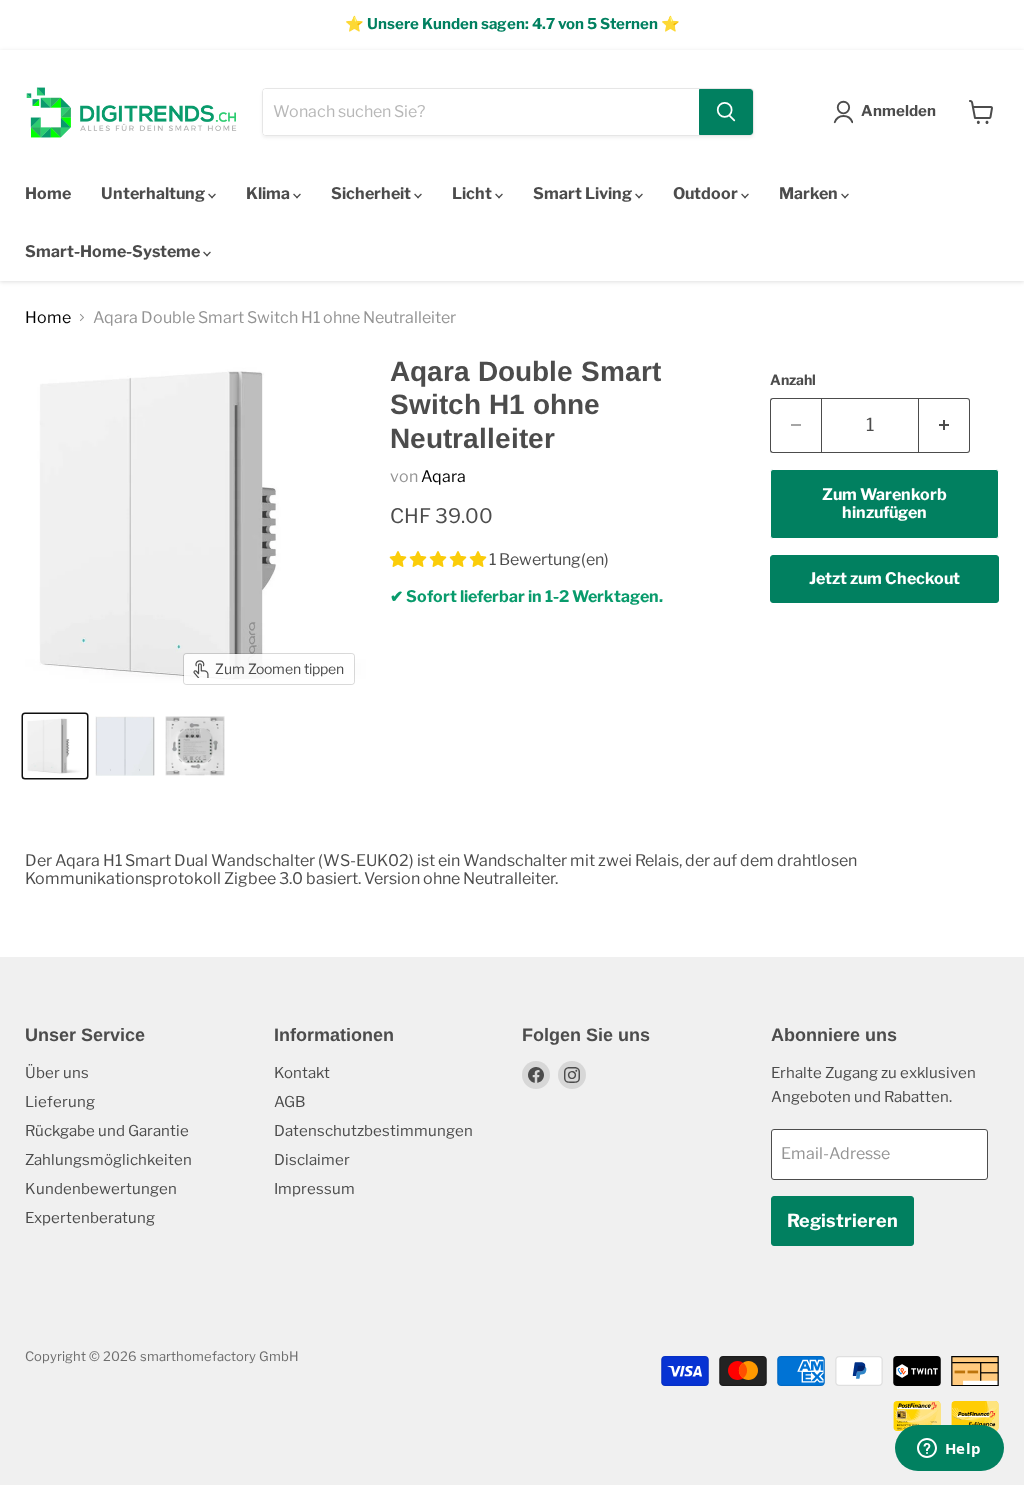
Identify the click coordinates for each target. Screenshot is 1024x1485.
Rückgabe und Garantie (107, 1131)
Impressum (314, 1189)
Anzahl (793, 380)
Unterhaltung (154, 193)
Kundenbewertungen (101, 1189)
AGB (289, 1102)
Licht (473, 193)
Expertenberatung (90, 1218)
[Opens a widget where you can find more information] (949, 1450)
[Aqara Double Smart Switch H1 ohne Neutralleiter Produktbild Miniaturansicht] (55, 746)
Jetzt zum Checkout (884, 578)
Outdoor (707, 193)
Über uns (57, 1073)
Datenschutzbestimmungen (373, 1131)
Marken (810, 193)
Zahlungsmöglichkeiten (108, 1160)
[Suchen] (726, 112)
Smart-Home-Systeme (114, 251)
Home (48, 193)
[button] (439, 559)
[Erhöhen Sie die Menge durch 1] (944, 425)
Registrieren (842, 1220)
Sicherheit (372, 193)
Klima (269, 193)
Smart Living (584, 193)
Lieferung (60, 1102)
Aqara (443, 476)
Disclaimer (312, 1160)
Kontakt (302, 1073)
